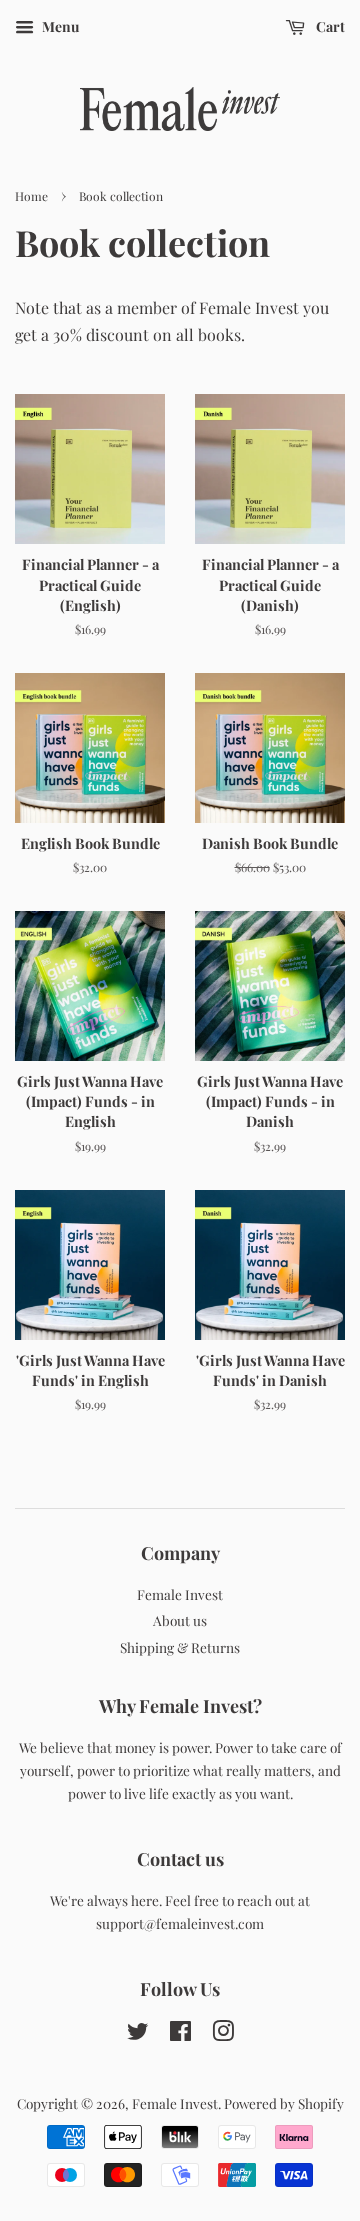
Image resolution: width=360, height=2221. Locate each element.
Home (31, 196)
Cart (329, 26)
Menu (59, 26)
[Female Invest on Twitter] (138, 2034)
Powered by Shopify (284, 2103)
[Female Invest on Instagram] (223, 2034)
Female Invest (180, 1594)
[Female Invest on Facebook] (180, 2034)
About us (180, 1620)
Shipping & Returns (180, 1647)
